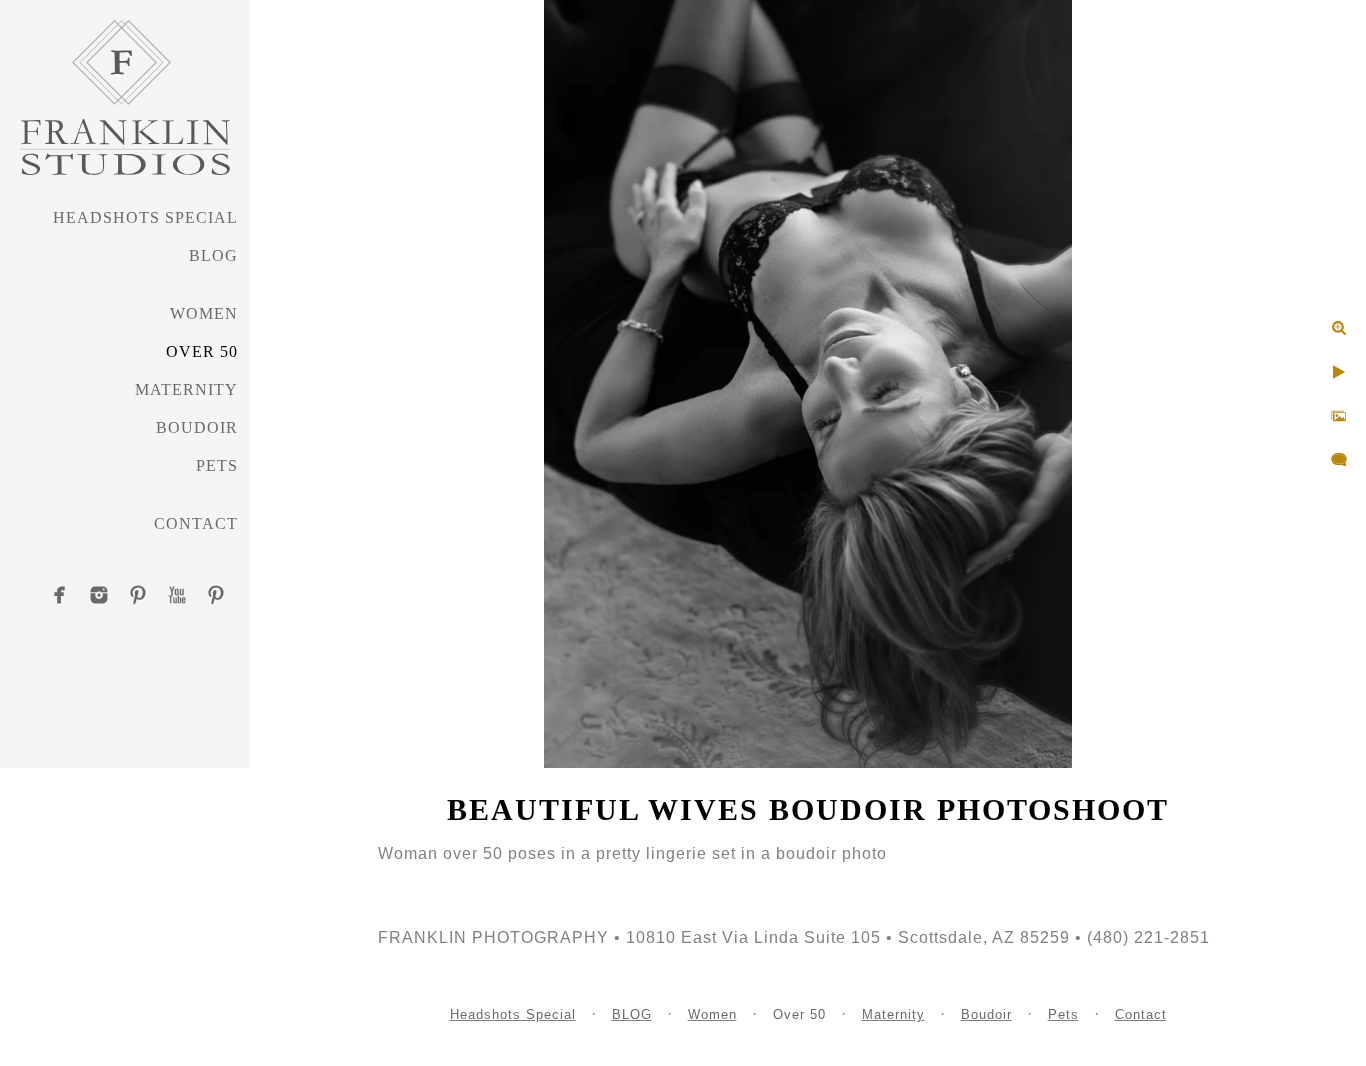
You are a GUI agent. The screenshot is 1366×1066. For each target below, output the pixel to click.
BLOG (213, 255)
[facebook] (60, 595)
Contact (196, 523)
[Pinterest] (138, 595)
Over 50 (202, 351)
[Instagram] (99, 595)
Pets (217, 465)
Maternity (186, 389)
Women (204, 313)
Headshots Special (145, 217)
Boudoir (197, 427)
